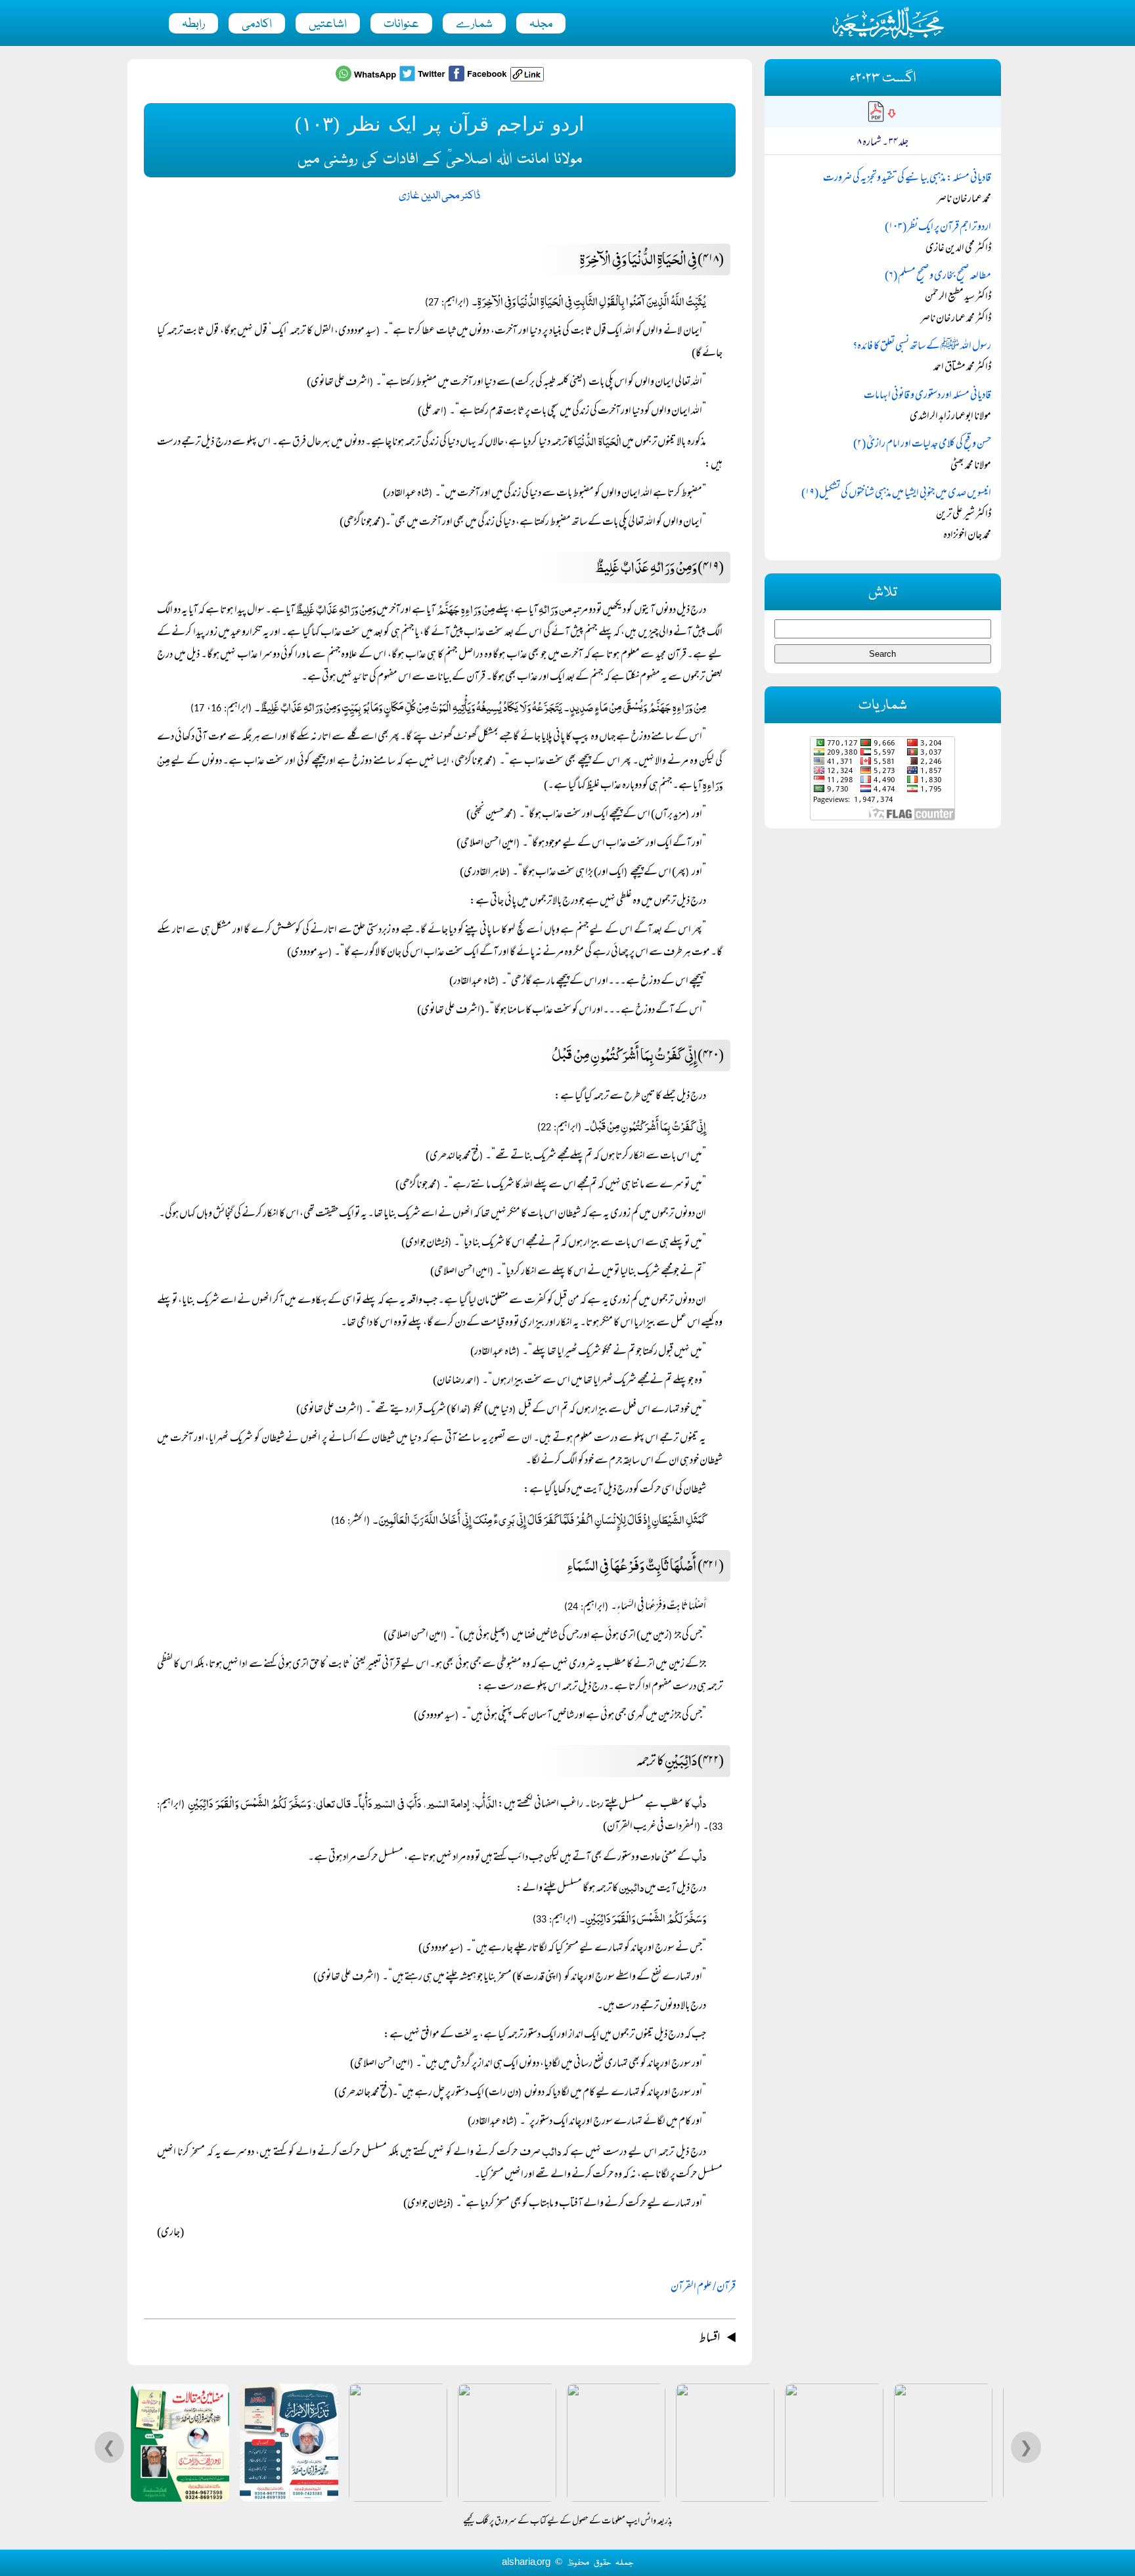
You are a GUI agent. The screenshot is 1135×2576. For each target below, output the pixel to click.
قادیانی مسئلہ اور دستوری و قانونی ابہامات (927, 396)
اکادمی (257, 24)
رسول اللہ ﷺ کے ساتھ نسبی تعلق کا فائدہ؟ (922, 347)
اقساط (709, 2339)
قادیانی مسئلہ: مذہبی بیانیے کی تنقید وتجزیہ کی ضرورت (907, 179)
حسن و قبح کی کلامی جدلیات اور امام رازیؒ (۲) (922, 445)
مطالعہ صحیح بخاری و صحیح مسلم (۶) (938, 277)
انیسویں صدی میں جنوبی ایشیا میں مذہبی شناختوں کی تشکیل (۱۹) (896, 494)
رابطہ (193, 24)
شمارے (474, 24)
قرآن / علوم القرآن (703, 2288)
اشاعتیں (328, 24)
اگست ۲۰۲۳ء (883, 78)
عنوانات (401, 24)
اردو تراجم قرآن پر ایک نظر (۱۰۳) (938, 228)
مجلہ (541, 24)
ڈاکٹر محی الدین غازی (439, 196)
